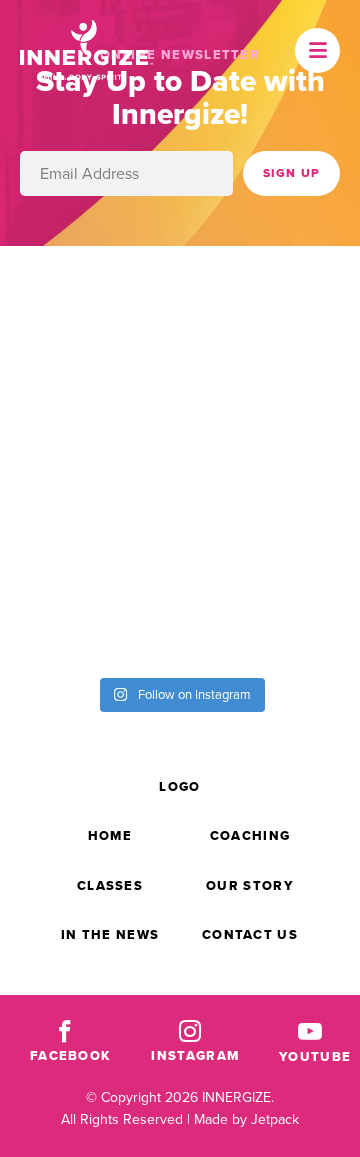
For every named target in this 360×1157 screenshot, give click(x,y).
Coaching (250, 835)
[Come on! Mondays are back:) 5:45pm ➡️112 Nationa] (270, 409)
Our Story (250, 885)
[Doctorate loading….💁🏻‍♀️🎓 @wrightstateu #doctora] (270, 308)
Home (110, 835)
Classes (110, 885)
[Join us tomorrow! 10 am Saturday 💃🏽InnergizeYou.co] (90, 510)
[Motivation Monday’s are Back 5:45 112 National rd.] (90, 409)
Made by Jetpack (246, 1119)
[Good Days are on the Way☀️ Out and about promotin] (90, 610)
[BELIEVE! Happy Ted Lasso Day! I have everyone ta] (270, 510)
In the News (110, 934)
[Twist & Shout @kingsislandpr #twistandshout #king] (90, 308)
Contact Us (250, 934)
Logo (179, 786)
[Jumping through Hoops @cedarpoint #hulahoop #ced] (270, 610)
